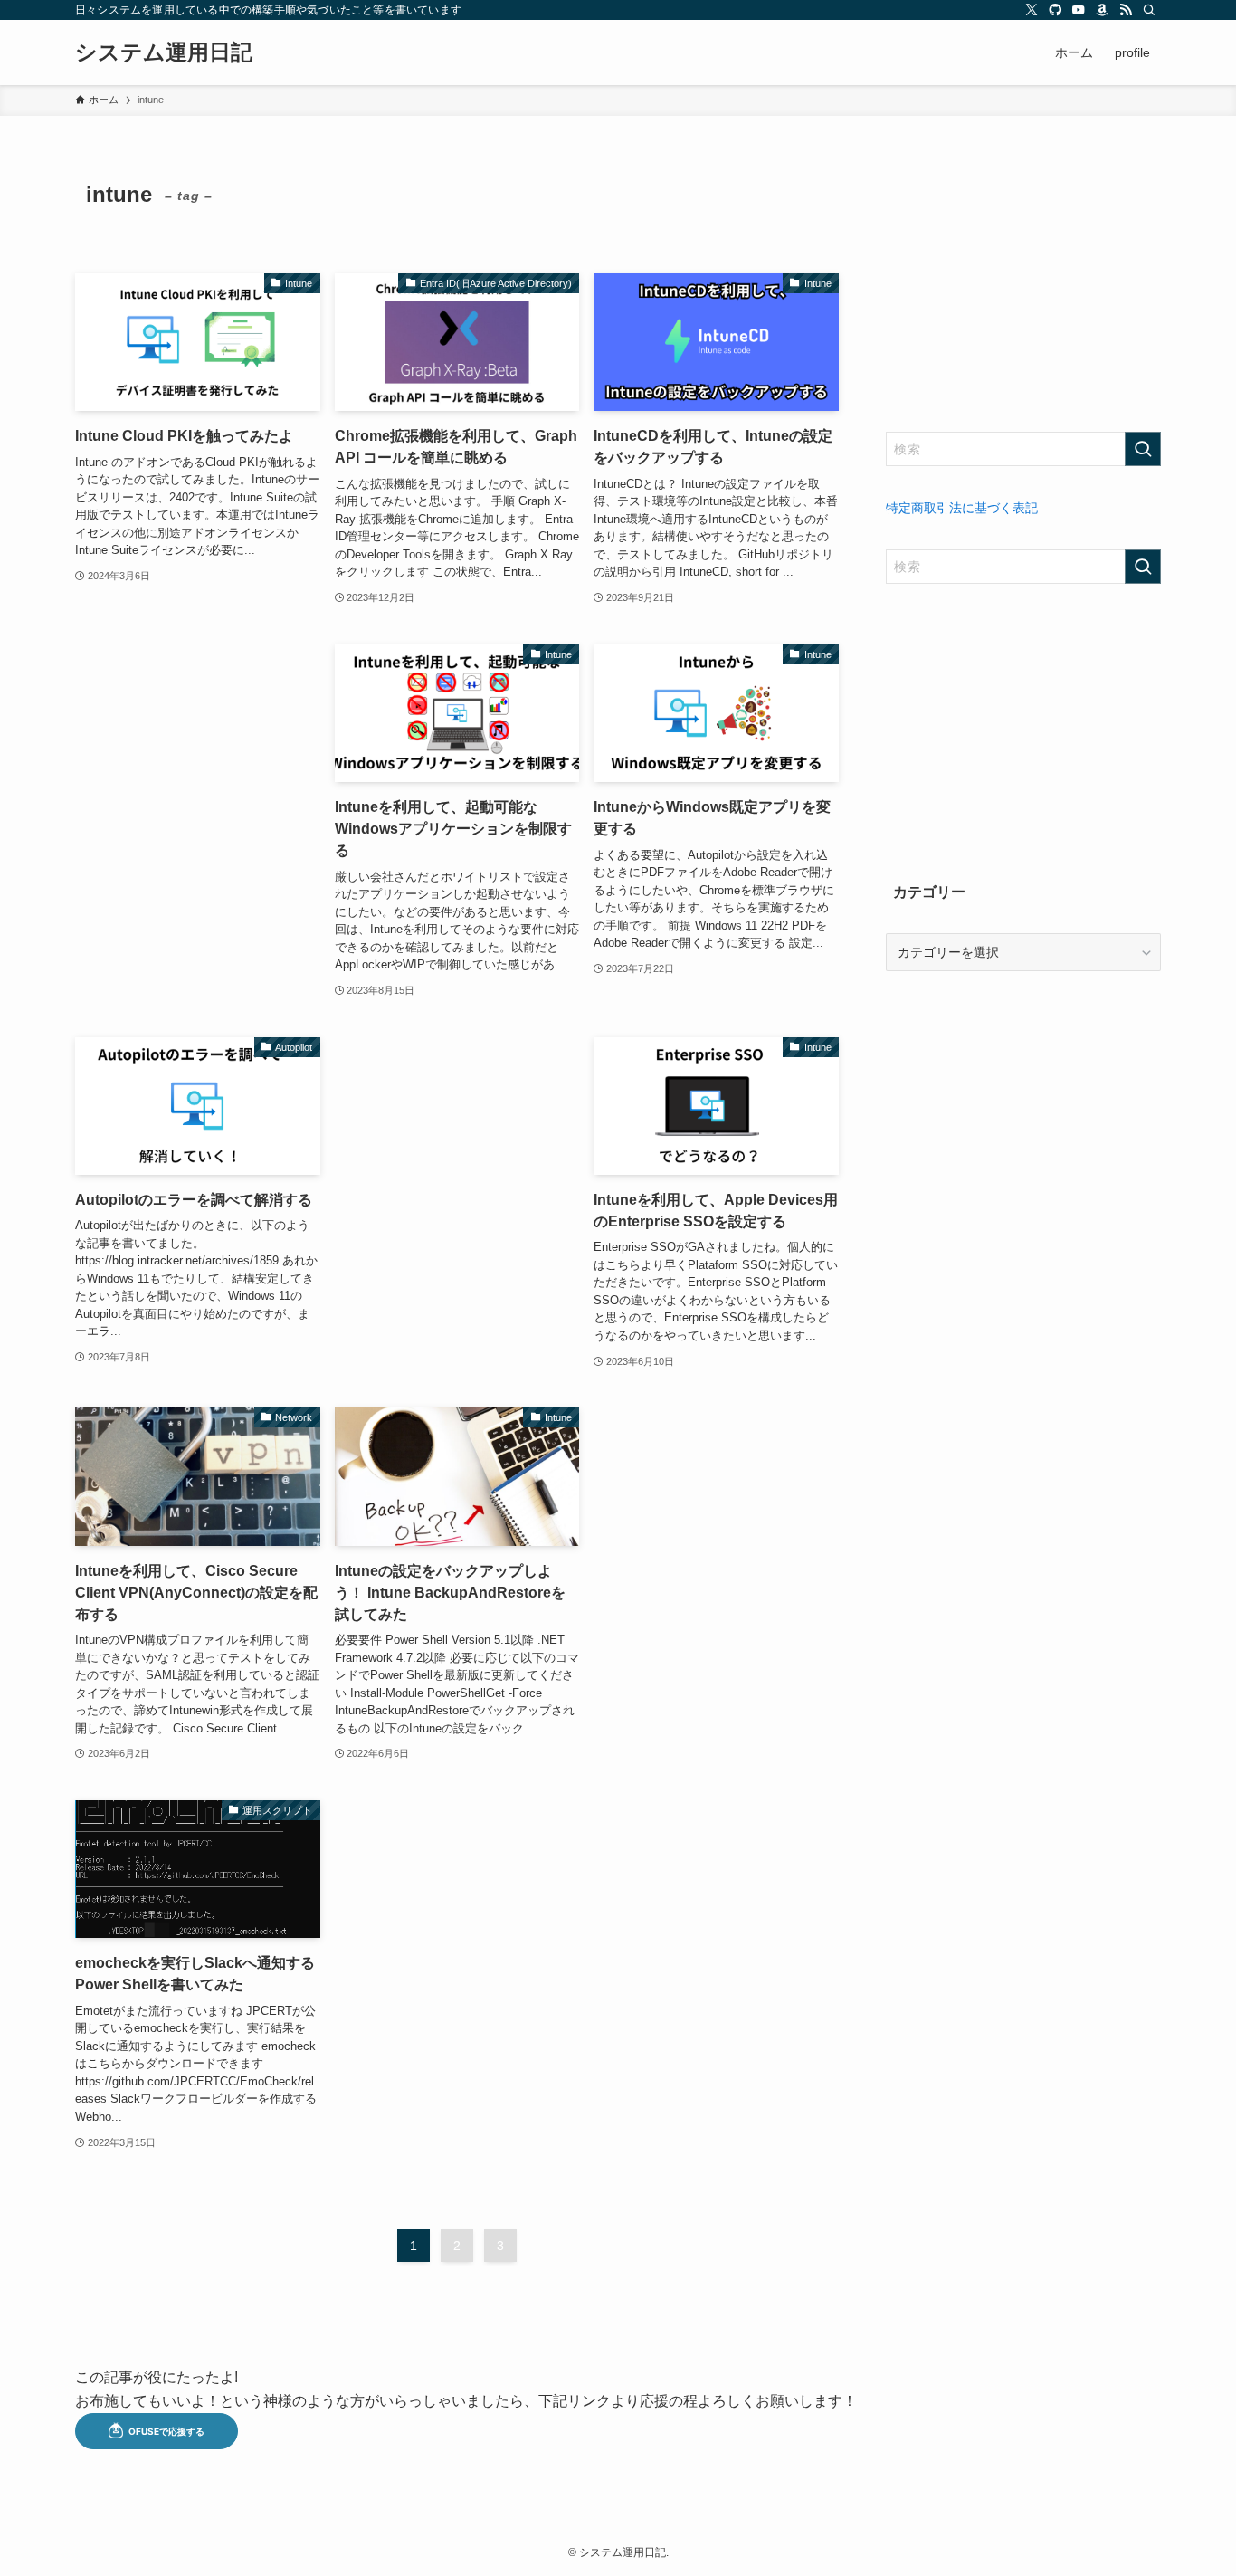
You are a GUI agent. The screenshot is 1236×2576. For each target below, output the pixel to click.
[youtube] (1079, 10)
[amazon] (1102, 10)
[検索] (1149, 10)
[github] (1055, 10)
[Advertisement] (198, 764)
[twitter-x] (1032, 10)
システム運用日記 (164, 52)
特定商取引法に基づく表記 (962, 508)
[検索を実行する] (1143, 449)
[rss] (1126, 10)
